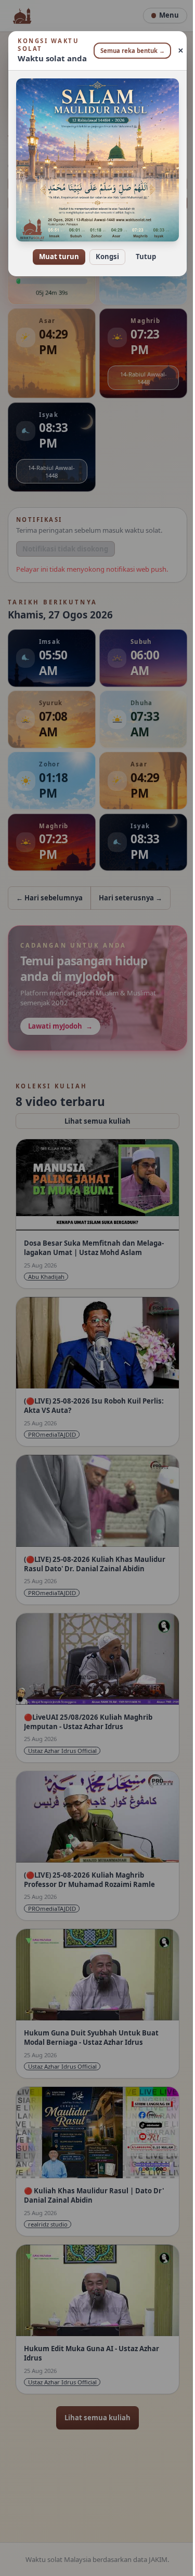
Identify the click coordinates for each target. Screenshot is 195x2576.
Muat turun (55, 249)
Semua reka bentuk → (128, 51)
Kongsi (104, 249)
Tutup (142, 249)
